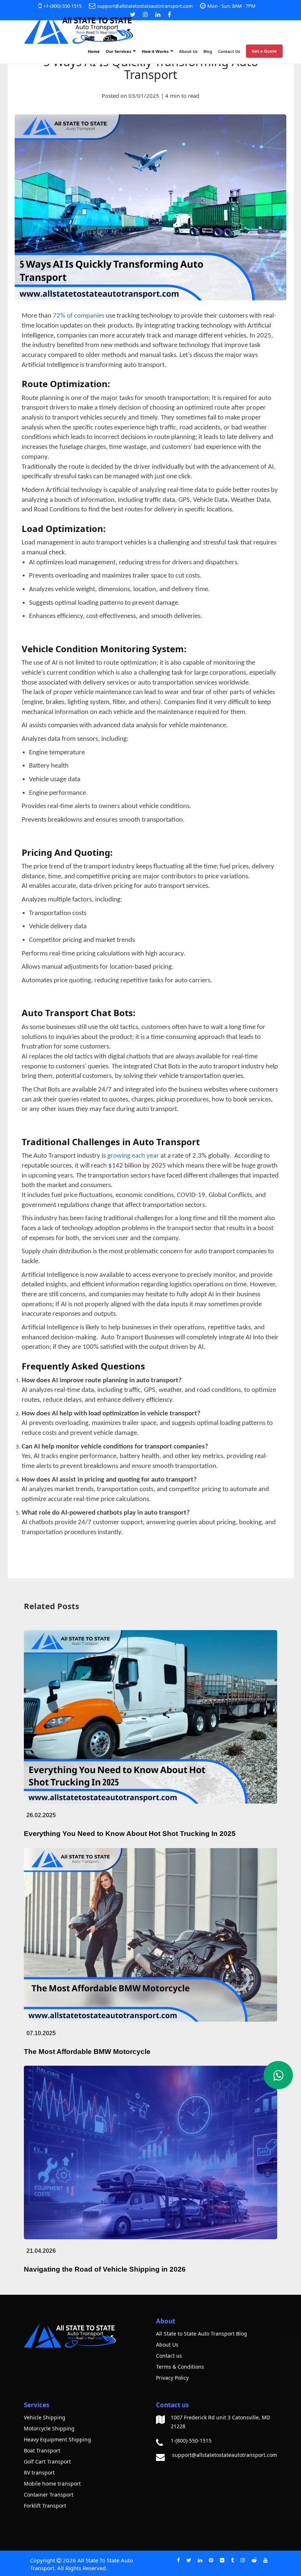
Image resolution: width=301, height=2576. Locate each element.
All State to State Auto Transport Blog (202, 2334)
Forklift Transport (45, 2506)
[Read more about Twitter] (133, 14)
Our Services (119, 51)
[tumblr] (232, 2560)
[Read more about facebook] (169, 14)
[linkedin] (200, 2560)
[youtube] (265, 2560)
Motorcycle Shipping (49, 2428)
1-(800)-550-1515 (191, 2441)
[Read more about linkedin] (158, 14)
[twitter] (189, 2560)
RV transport (39, 2473)
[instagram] (243, 2560)
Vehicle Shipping (45, 2417)
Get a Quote (264, 51)
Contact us (169, 2356)
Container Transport (49, 2495)
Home (94, 51)
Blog (208, 51)
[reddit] (254, 2560)
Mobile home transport (52, 2484)
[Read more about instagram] (145, 14)
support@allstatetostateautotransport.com (145, 6)
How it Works (156, 51)
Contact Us (229, 51)
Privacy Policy (172, 2378)
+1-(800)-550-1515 (62, 6)
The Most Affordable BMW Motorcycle (87, 2052)
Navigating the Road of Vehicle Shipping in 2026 (105, 2269)
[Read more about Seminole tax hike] (278, 2075)
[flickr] (222, 2560)
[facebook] (178, 2560)
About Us (188, 51)
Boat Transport (42, 2450)
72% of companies (79, 316)
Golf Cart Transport (47, 2461)
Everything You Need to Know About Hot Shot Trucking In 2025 (130, 1834)
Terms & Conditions (180, 2367)
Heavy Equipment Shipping (57, 2439)
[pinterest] (211, 2560)
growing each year (133, 1156)
